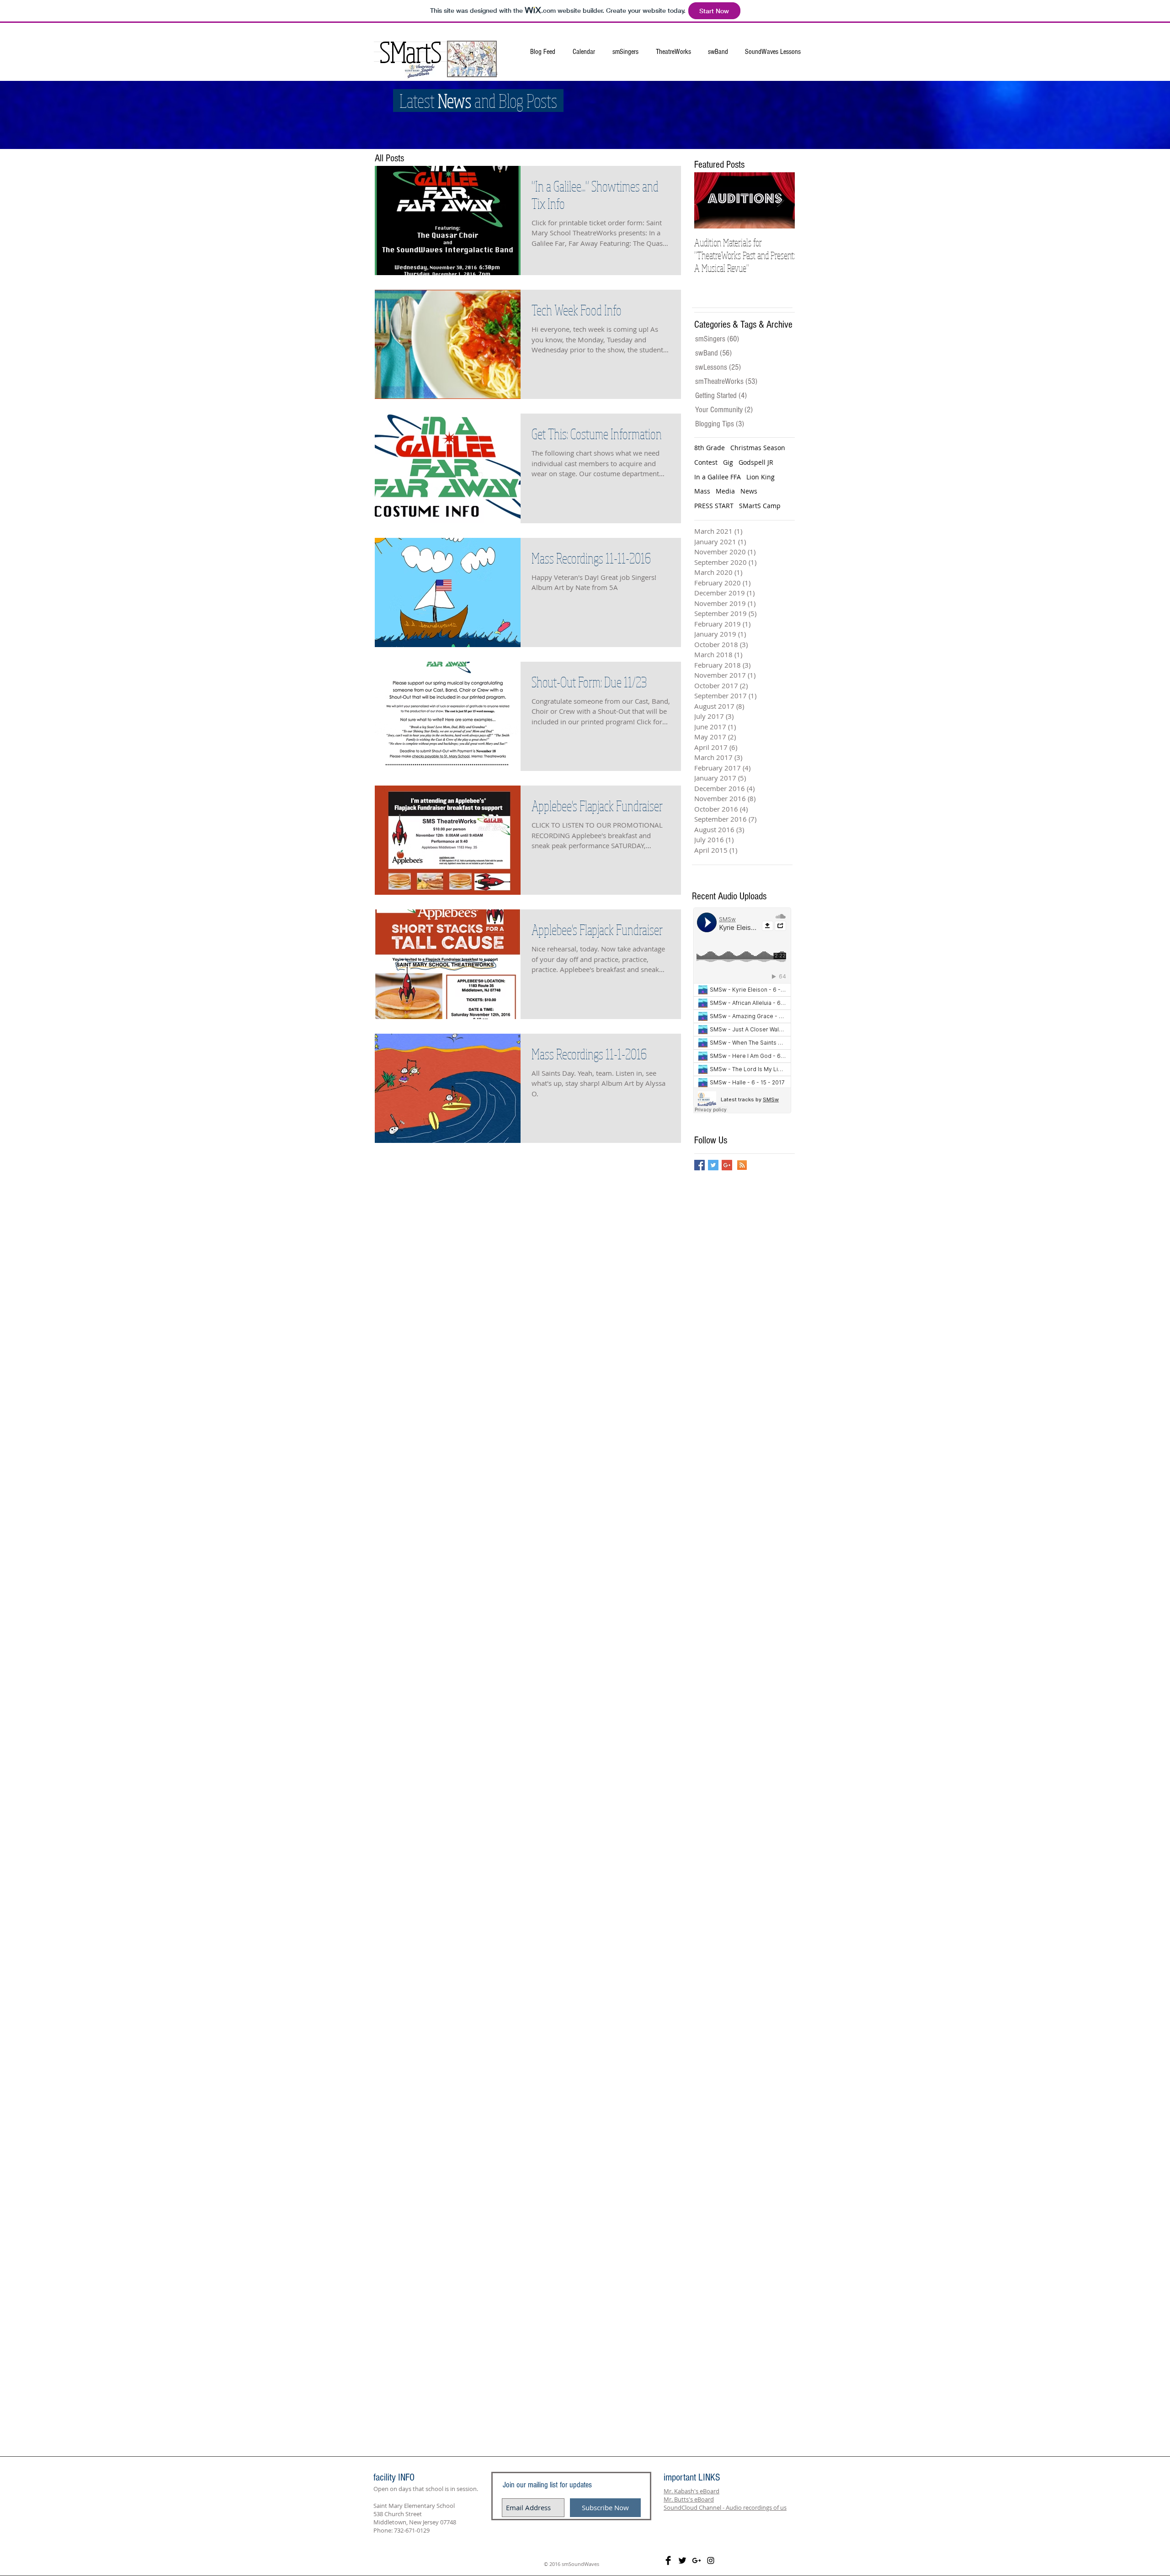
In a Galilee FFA (718, 477)
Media (725, 491)
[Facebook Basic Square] (699, 1165)
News (749, 491)
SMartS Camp (760, 506)
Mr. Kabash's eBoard (691, 2491)
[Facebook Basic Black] (668, 2560)
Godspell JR (756, 462)
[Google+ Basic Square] (727, 1165)
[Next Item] (780, 200)
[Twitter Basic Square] (713, 1165)
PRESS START (714, 506)
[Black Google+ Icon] (697, 2560)
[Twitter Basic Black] (682, 2560)
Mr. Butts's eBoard (689, 2499)
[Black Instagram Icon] (711, 2560)
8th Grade (710, 448)
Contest (706, 462)
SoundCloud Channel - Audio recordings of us (725, 2507)
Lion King (760, 477)
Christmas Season (758, 448)
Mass (702, 491)
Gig (728, 462)
